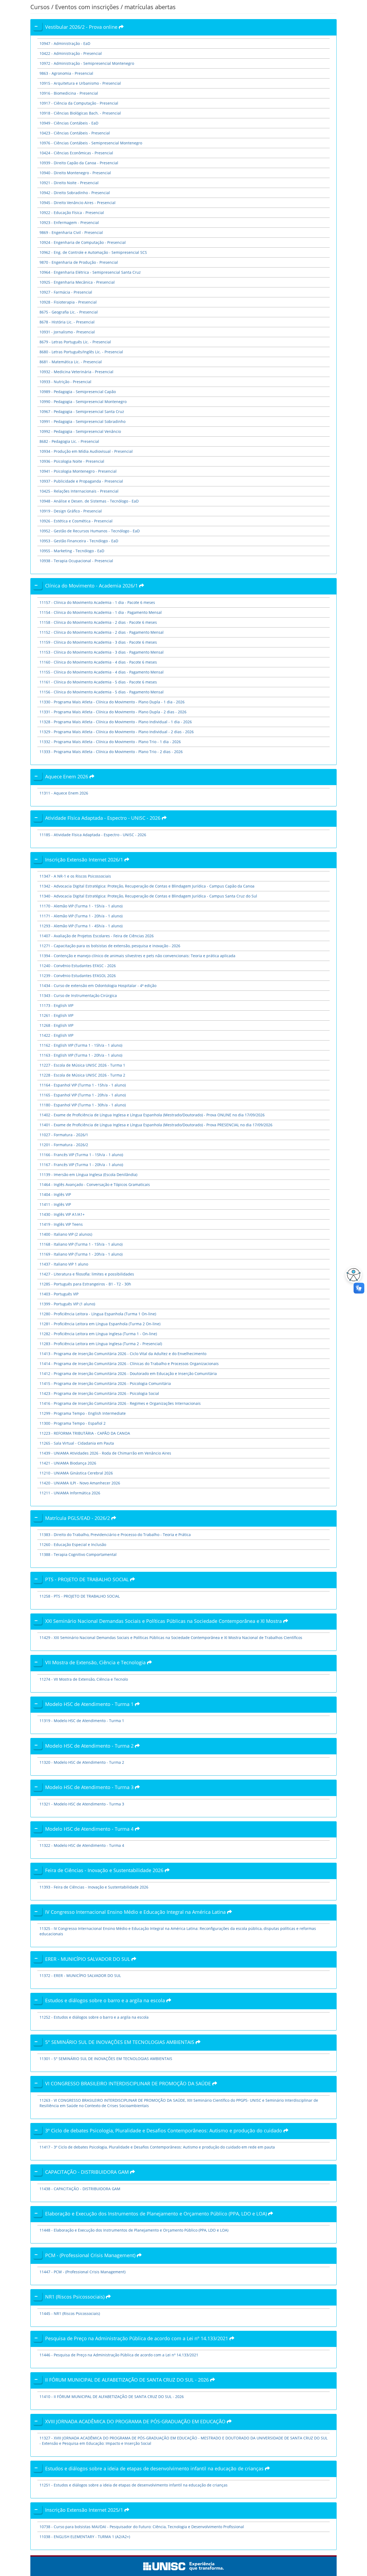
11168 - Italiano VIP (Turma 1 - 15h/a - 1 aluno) (81, 1244)
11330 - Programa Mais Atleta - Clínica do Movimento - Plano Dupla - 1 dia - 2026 (112, 702)
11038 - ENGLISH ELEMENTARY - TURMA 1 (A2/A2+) (85, 2537)
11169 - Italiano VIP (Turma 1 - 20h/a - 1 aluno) (81, 1254)
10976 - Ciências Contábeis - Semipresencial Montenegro (91, 143)
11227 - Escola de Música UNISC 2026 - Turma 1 (82, 1065)
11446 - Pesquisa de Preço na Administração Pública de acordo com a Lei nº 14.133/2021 (119, 2355)
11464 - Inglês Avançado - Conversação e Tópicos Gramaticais (95, 1184)
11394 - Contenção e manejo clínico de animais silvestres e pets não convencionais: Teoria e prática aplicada (137, 956)
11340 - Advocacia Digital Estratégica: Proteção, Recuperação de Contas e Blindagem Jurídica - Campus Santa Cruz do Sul (148, 896)
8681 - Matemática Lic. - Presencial (71, 362)
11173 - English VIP (56, 1005)
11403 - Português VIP (59, 1294)
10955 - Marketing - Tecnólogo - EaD (72, 551)
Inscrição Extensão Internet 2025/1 (85, 2510)
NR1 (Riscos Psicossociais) (75, 2297)
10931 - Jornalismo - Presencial (67, 332)
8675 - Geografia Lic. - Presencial (69, 312)
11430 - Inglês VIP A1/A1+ (62, 1214)
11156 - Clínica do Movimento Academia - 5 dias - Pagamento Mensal (102, 692)
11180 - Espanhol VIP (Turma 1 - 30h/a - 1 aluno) (83, 1105)
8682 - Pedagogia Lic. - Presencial (69, 441)
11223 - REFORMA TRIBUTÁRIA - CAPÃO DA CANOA (85, 1433)
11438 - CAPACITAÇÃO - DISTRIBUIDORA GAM (80, 2189)
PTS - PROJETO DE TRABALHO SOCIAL (88, 1579)
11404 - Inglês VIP (55, 1194)
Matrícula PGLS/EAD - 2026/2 (78, 1518)
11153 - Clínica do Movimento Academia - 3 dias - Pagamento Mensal (102, 652)
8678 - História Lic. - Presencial (67, 322)
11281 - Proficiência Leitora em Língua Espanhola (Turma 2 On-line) (100, 1324)
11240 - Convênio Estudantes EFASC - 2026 (78, 966)
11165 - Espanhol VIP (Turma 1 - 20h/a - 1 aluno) (83, 1095)
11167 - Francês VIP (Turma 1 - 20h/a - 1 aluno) (81, 1165)
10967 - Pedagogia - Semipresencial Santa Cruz (82, 411)
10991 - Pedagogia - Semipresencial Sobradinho (82, 421)
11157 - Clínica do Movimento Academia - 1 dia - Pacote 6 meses (97, 602)
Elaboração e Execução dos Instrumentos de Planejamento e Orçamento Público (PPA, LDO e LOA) (157, 2214)
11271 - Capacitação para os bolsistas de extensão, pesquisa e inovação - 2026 (110, 946)
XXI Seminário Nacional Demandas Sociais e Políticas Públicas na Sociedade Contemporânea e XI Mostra (164, 1621)
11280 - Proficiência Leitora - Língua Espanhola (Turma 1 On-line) (98, 1314)
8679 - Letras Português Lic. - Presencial (75, 342)
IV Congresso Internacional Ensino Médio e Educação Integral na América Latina (136, 1912)
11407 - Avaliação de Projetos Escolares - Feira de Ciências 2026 (97, 936)
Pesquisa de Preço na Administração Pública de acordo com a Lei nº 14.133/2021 (137, 2338)
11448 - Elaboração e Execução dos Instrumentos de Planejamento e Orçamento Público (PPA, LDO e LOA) (134, 2230)
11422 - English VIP (56, 1035)
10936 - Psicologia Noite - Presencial (72, 461)
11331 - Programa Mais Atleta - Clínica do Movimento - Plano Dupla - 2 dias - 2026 (113, 712)
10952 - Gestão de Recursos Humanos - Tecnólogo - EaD (90, 531)
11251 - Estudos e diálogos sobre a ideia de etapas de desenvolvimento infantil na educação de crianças (134, 2485)
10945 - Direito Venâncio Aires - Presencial (78, 203)
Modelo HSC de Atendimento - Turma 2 (90, 1746)
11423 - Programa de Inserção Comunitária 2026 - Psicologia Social (99, 1393)
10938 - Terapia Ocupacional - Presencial (76, 561)
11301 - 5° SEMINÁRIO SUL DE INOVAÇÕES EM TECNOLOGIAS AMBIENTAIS (106, 2059)
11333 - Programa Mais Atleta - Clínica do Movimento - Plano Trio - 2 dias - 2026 (111, 752)
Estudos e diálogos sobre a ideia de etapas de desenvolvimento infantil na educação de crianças (155, 2468)
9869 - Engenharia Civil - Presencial (71, 232)
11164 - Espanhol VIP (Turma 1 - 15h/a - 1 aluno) (83, 1085)
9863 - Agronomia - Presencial (66, 73)
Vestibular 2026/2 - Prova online (82, 27)
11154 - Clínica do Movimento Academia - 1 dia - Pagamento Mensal (101, 612)
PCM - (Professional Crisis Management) (91, 2255)
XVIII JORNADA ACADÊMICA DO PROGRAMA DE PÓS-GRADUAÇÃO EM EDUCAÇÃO (136, 2421)
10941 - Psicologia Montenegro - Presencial (78, 471)
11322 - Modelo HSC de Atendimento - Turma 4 (82, 1845)
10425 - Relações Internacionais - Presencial (79, 491)
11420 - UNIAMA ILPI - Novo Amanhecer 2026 (80, 1483)
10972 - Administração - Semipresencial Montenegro (87, 63)
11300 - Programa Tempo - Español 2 (73, 1423)
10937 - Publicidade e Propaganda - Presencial (81, 481)
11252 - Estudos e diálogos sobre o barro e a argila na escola (94, 2017)
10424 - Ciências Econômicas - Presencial (76, 153)
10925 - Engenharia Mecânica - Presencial (77, 282)
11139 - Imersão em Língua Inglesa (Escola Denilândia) (88, 1175)
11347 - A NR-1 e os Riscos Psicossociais (75, 876)
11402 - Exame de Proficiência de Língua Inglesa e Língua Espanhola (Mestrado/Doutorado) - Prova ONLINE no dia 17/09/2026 (152, 1115)
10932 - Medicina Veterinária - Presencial (76, 372)
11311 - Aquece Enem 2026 (64, 793)
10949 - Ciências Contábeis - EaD (69, 123)
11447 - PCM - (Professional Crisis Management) (82, 2272)
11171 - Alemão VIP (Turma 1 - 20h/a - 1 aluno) (81, 916)
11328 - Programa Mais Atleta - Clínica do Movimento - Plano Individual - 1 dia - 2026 (116, 722)
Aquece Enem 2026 (67, 776)
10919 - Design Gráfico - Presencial (71, 511)
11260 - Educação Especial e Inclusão (73, 1544)
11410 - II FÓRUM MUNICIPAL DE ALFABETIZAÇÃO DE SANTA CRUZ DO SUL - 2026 (112, 2397)
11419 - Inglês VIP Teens (61, 1224)
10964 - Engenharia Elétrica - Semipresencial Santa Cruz (90, 272)
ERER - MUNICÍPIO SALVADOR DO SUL (88, 1959)
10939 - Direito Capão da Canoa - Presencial (79, 163)
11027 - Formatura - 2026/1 (64, 1135)
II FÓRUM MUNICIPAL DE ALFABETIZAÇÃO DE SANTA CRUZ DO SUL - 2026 (128, 2380)
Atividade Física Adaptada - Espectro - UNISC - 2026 (103, 818)
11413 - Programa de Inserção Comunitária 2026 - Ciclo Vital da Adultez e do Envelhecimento (123, 1354)
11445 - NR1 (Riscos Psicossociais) (70, 2313)
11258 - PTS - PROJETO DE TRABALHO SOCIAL (80, 1596)
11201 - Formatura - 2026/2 (64, 1145)
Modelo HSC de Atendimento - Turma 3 (90, 1787)
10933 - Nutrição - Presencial (65, 382)
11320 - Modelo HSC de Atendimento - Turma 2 (82, 1762)
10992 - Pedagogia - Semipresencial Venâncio (80, 431)
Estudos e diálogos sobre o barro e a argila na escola (106, 2000)
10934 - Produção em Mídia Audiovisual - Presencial (86, 451)
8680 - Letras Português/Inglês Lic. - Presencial (81, 352)
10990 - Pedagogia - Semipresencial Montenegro (83, 402)
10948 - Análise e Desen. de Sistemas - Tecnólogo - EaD (89, 501)
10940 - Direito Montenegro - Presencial (75, 173)
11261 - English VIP (56, 1015)
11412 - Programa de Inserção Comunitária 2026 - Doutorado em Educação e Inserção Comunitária (128, 1373)
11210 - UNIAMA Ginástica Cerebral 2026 (76, 1473)
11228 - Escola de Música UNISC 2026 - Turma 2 (82, 1075)
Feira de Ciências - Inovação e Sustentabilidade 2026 (105, 1870)
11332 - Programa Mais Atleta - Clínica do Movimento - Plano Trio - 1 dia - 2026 (110, 742)
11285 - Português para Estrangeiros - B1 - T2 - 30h (85, 1284)
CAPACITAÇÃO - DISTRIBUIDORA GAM (88, 2172)
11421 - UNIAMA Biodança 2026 (68, 1463)
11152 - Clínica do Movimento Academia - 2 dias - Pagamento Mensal (102, 632)
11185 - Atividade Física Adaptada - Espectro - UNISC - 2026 (93, 835)
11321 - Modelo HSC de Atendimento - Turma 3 (82, 1804)
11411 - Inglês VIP (55, 1204)
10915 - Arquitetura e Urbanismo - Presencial (80, 83)
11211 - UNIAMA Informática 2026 (70, 1493)
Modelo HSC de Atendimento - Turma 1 (90, 1704)
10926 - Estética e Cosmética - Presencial (76, 521)
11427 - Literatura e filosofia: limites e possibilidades (87, 1274)
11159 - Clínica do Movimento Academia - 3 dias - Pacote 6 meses (98, 642)
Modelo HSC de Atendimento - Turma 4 (90, 1829)
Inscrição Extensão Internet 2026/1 (85, 860)
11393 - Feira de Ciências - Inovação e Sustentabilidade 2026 (94, 1887)
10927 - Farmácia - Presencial (66, 292)
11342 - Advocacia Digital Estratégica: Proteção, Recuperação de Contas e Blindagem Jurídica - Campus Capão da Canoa (147, 886)
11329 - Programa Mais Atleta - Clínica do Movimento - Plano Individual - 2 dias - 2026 (117, 732)
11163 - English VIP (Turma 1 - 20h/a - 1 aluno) (81, 1055)
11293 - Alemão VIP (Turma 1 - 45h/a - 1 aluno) (81, 926)
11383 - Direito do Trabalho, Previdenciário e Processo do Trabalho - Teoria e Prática (115, 1535)
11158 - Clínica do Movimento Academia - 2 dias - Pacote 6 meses (98, 622)
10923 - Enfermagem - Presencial (69, 222)
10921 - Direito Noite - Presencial (69, 183)
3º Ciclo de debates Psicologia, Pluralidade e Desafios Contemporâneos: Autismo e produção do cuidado (164, 2130)
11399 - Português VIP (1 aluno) (67, 1304)
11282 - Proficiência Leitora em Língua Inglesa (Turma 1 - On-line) (98, 1334)
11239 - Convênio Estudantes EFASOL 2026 (78, 976)
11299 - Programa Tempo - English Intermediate (83, 1413)
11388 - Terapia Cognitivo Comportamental (78, 1554)
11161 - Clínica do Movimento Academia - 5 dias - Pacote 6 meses (98, 682)
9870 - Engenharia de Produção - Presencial (79, 262)
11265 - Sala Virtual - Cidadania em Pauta (77, 1443)
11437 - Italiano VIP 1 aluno (64, 1264)
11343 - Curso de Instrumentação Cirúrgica (78, 995)
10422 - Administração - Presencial (71, 53)
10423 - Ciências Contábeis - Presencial (75, 133)
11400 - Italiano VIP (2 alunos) (66, 1234)
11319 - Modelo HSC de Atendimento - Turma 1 (82, 1721)
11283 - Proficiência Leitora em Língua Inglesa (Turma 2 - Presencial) (101, 1344)
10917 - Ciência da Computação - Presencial (79, 103)
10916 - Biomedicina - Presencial (69, 93)
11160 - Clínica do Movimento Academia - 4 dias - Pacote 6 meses (98, 662)
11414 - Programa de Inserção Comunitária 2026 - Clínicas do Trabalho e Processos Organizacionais (129, 1364)
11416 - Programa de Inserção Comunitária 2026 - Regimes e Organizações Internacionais (120, 1403)
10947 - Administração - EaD (65, 43)
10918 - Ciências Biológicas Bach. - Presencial (80, 113)
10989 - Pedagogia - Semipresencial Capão (78, 392)
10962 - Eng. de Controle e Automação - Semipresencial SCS (93, 252)
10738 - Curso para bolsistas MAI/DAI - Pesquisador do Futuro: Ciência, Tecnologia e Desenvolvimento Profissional (142, 2527)
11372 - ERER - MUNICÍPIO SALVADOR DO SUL (80, 1975)
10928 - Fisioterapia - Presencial (68, 302)
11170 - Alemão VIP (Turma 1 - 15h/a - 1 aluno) (81, 906)
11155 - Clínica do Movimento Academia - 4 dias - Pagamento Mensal (102, 672)
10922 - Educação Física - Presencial (72, 213)
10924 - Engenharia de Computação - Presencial (83, 242)
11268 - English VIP (56, 1025)
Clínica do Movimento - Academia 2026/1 (92, 586)
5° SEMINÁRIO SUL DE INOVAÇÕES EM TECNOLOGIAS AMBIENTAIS (120, 2042)
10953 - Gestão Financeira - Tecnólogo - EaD (79, 541)
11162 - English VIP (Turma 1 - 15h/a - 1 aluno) (81, 1045)
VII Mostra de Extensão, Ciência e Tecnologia (96, 1662)
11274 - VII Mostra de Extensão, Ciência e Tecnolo (84, 1679)
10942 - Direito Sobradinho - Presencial (75, 193)
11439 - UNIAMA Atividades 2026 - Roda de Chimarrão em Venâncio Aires (105, 1453)
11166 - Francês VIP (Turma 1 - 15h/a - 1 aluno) (81, 1155)
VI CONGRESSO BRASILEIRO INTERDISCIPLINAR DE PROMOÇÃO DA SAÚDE (129, 2083)
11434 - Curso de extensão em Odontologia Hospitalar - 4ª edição (98, 986)
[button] (352, 1275)
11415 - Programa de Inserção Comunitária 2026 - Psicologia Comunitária (105, 1383)
